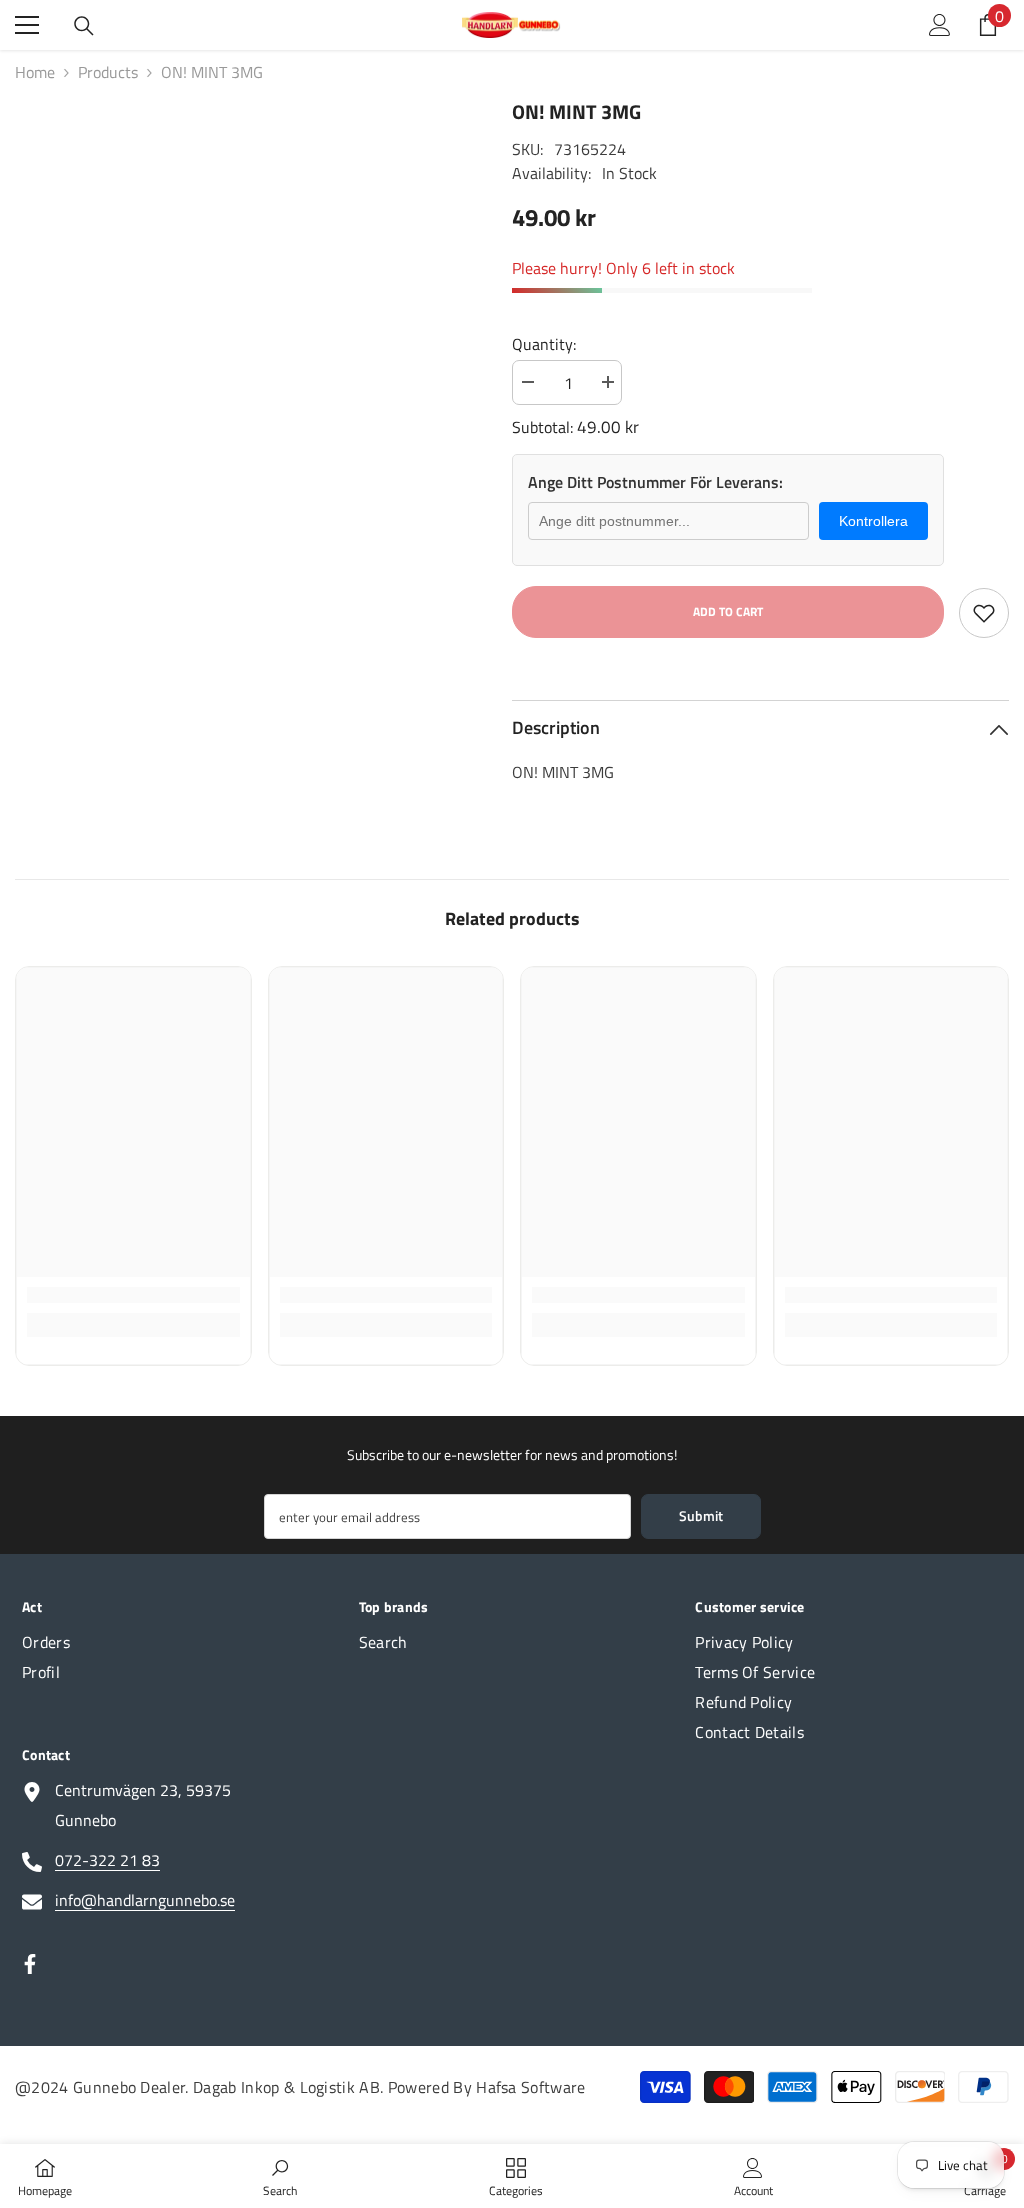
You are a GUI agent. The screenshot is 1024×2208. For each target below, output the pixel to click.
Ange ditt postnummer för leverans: (655, 482)
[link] (133, 1295)
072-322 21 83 (107, 1860)
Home (35, 72)
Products (108, 72)
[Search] (84, 26)
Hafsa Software (530, 2087)
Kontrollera (873, 521)
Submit (701, 1515)
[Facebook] (30, 1964)
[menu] (27, 25)
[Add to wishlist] (984, 613)
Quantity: (544, 344)
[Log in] (940, 25)
